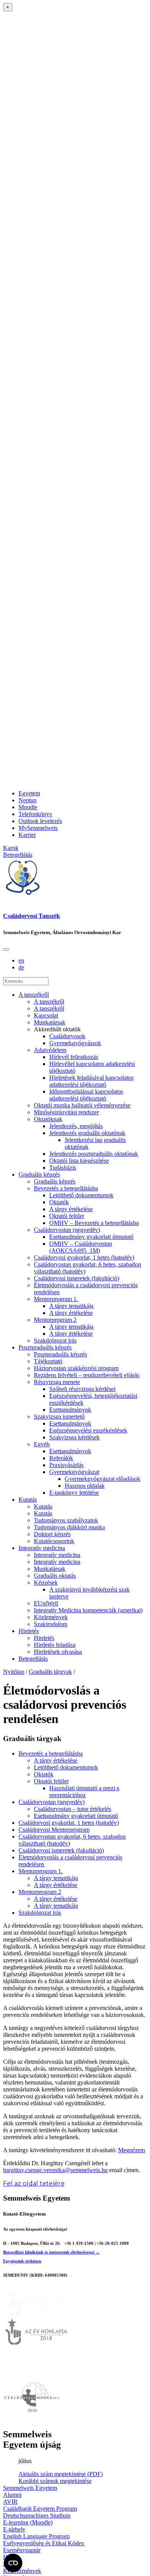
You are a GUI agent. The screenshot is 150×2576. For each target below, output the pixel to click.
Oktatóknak (48, 1119)
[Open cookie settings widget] (13, 2563)
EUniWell (46, 1603)
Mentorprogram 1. (56, 1299)
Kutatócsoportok (54, 1541)
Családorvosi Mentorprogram (54, 1830)
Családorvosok (67, 1036)
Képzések (46, 1583)
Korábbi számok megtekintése (55, 2481)
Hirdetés (29, 1631)
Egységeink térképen (22, 2261)
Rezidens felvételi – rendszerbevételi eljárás (87, 1375)
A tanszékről (34, 995)
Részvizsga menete (57, 1382)
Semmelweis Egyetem (30, 2488)
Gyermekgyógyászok (75, 1043)
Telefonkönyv (35, 814)
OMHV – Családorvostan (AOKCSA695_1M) (81, 1247)
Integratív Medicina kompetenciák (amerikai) (88, 1610)
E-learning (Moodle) (28, 2522)
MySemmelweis (38, 828)
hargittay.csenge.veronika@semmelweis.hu (55, 2170)
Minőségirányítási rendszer (66, 1112)
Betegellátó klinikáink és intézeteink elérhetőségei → (51, 2252)
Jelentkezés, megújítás (76, 1126)
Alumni (12, 2495)
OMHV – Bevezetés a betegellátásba (94, 1223)
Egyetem (29, 793)
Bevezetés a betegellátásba (66, 1188)
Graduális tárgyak (50, 1672)
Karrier (27, 835)
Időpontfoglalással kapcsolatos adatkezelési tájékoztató (86, 1095)
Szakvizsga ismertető (59, 1417)
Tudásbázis (63, 1168)
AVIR (10, 2502)
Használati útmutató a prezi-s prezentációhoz (84, 1792)
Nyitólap (14, 1672)
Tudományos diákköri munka (69, 1527)
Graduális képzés (39, 1174)
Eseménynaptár (22, 2550)
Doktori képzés (52, 1534)
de (21, 967)
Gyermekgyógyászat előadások (102, 1479)
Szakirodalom (51, 1624)
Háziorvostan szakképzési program (76, 1368)
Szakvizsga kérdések (74, 1437)
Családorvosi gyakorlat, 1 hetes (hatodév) (84, 1257)
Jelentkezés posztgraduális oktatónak (94, 1154)
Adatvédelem (50, 1050)
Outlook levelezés (40, 821)
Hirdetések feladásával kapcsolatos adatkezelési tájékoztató (91, 1081)
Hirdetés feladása (55, 1645)
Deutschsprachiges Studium (37, 2515)
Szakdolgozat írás (55, 1340)
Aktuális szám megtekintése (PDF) (61, 2474)
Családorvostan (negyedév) (67, 1230)
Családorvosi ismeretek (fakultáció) (77, 1278)
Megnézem (132, 2150)
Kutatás (28, 1500)
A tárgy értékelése (71, 1209)
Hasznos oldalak (85, 1486)
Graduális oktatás (55, 1576)
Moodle (28, 807)
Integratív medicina (42, 1548)
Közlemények (51, 1617)
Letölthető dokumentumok (81, 1195)
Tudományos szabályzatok (66, 1520)
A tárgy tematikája (71, 1306)
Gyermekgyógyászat (74, 1472)
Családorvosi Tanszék (32, 916)
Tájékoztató (48, 1361)
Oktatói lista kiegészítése (79, 1161)
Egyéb (42, 1444)
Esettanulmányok (70, 1410)
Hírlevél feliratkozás (74, 1057)
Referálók (61, 1458)
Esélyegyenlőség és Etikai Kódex (44, 2543)
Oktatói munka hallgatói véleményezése (82, 1105)
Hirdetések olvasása (58, 1652)
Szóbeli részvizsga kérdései (82, 1389)
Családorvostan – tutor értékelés (72, 1809)
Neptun (27, 800)
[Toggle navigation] (6, 949)
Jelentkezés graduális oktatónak (87, 1133)
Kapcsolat (46, 1015)
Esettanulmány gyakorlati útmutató (91, 1237)
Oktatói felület (67, 1216)
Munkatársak (50, 1022)
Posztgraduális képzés (45, 1347)
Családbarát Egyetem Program (40, 2509)
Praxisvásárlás (66, 1465)
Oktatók (59, 1202)
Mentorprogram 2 (55, 1320)
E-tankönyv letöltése (74, 1493)
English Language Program (36, 2536)
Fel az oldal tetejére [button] (34, 2183)
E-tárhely (14, 2529)
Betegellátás (33, 1659)
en (21, 960)
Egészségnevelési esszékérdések (88, 1430)
